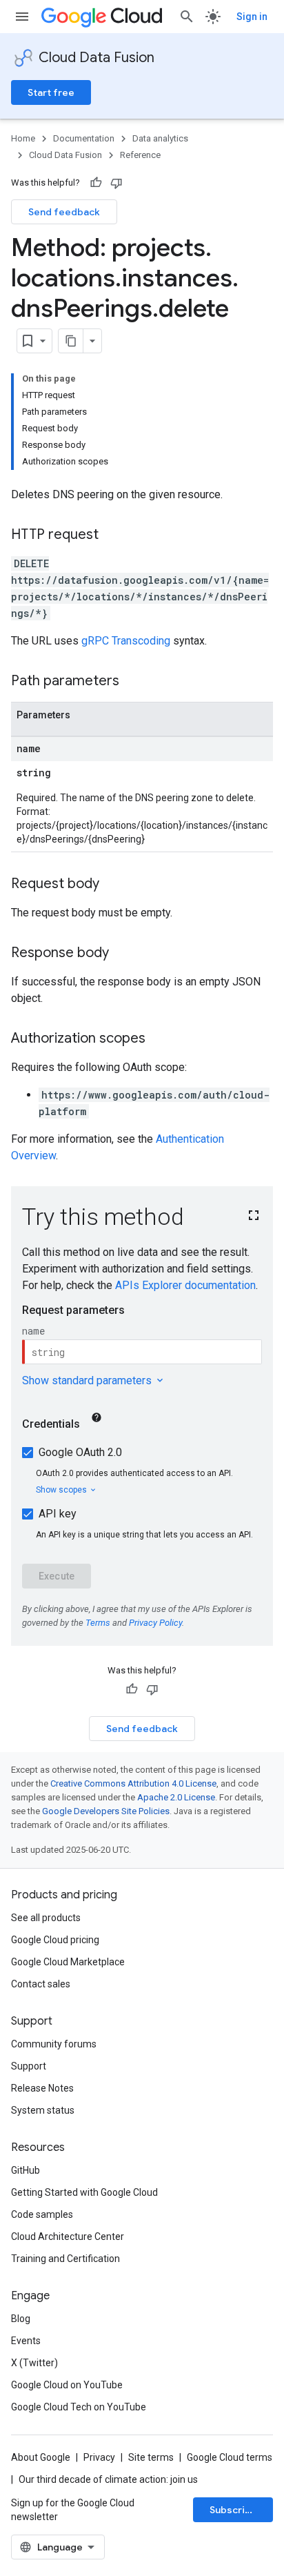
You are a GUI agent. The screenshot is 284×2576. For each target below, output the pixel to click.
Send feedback (64, 212)
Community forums (54, 2044)
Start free (51, 92)
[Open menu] (22, 17)
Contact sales (41, 1984)
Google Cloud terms (230, 2457)
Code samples (42, 2214)
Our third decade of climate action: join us (108, 2479)
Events (26, 2341)
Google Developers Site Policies (106, 1811)
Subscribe (233, 2510)
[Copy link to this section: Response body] (123, 954)
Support (29, 2066)
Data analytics (160, 138)
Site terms (151, 2457)
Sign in (252, 17)
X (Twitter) (34, 2363)
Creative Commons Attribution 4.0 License (133, 1783)
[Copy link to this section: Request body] (113, 885)
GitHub (26, 2170)
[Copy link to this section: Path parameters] (133, 682)
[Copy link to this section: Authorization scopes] (159, 1039)
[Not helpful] (116, 183)
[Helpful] (96, 183)
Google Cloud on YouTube (67, 2385)
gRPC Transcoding (126, 641)
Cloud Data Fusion (97, 58)
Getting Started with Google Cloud (84, 2192)
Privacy (99, 2457)
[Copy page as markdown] (71, 341)
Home (23, 138)
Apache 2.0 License (176, 1797)
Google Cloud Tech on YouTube (79, 2407)
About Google (41, 2457)
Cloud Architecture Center (68, 2236)
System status (43, 2110)
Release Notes (42, 2088)
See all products (46, 1918)
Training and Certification (65, 2259)
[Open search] (187, 17)
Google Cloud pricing (55, 1940)
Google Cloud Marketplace (68, 1962)
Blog (21, 2319)
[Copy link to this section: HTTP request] (112, 535)
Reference (140, 155)
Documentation (84, 138)
